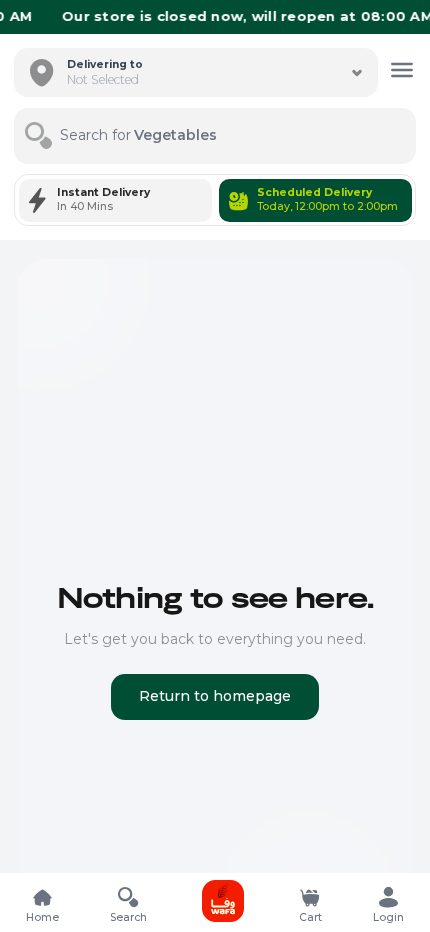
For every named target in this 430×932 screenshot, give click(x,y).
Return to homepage (215, 696)
